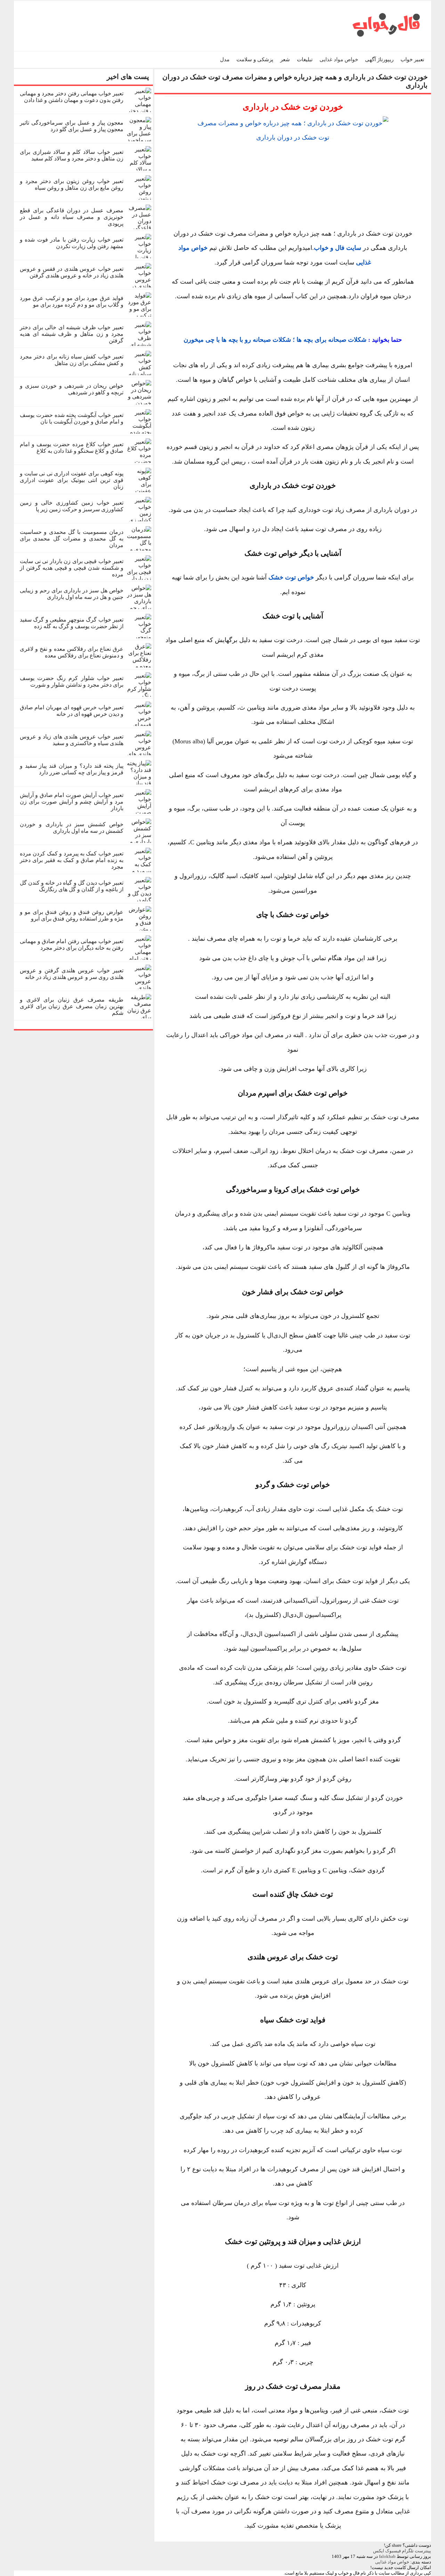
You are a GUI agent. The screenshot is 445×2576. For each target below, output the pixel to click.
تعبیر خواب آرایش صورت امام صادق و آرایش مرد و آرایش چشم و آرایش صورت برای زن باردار (72, 802)
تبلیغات (305, 60)
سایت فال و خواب (338, 248)
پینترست (423, 2551)
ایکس (379, 2551)
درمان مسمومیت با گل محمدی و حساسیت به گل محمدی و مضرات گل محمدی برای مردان (72, 539)
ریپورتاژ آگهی (379, 60)
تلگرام (408, 2551)
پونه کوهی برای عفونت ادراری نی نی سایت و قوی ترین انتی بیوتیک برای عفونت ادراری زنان (72, 480)
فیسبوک (393, 2551)
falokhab (387, 2556)
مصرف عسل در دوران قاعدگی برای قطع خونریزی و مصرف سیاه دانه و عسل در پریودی (72, 217)
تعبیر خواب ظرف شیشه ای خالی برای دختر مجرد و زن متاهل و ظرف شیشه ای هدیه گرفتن (72, 334)
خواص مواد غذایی (339, 60)
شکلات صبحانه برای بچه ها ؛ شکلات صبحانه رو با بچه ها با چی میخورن (275, 340)
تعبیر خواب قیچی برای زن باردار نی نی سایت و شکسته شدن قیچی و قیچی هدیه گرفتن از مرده (72, 568)
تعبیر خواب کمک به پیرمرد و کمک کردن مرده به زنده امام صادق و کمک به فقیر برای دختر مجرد (72, 860)
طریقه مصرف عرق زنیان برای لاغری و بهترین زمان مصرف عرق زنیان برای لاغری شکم (72, 1006)
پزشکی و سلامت (255, 60)
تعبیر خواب (412, 60)
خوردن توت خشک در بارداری (293, 107)
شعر (285, 60)
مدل (225, 60)
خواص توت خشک (291, 577)
